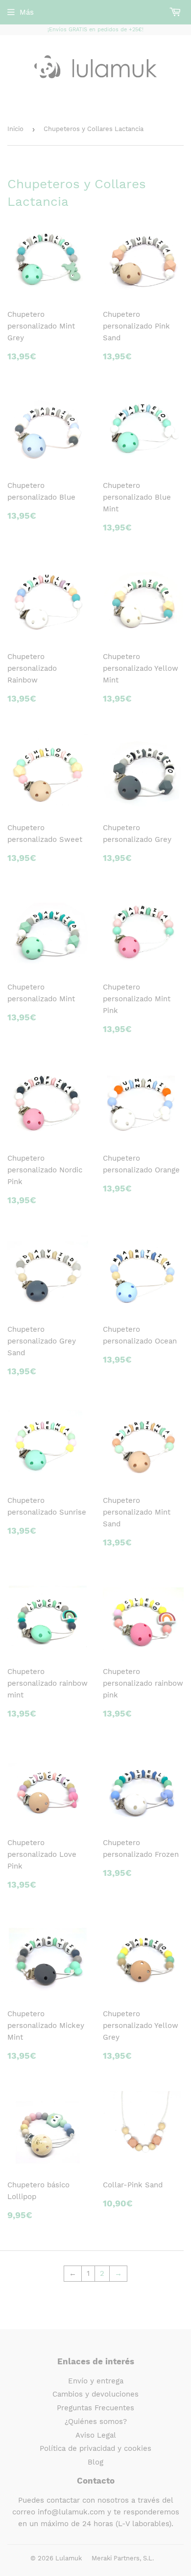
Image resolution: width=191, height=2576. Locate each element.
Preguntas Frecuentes (95, 2408)
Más (27, 12)
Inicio (15, 129)
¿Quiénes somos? (96, 2422)
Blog (95, 2462)
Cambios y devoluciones (95, 2394)
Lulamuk (69, 2558)
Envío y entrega (96, 2381)
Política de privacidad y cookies (95, 2448)
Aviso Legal (96, 2435)
